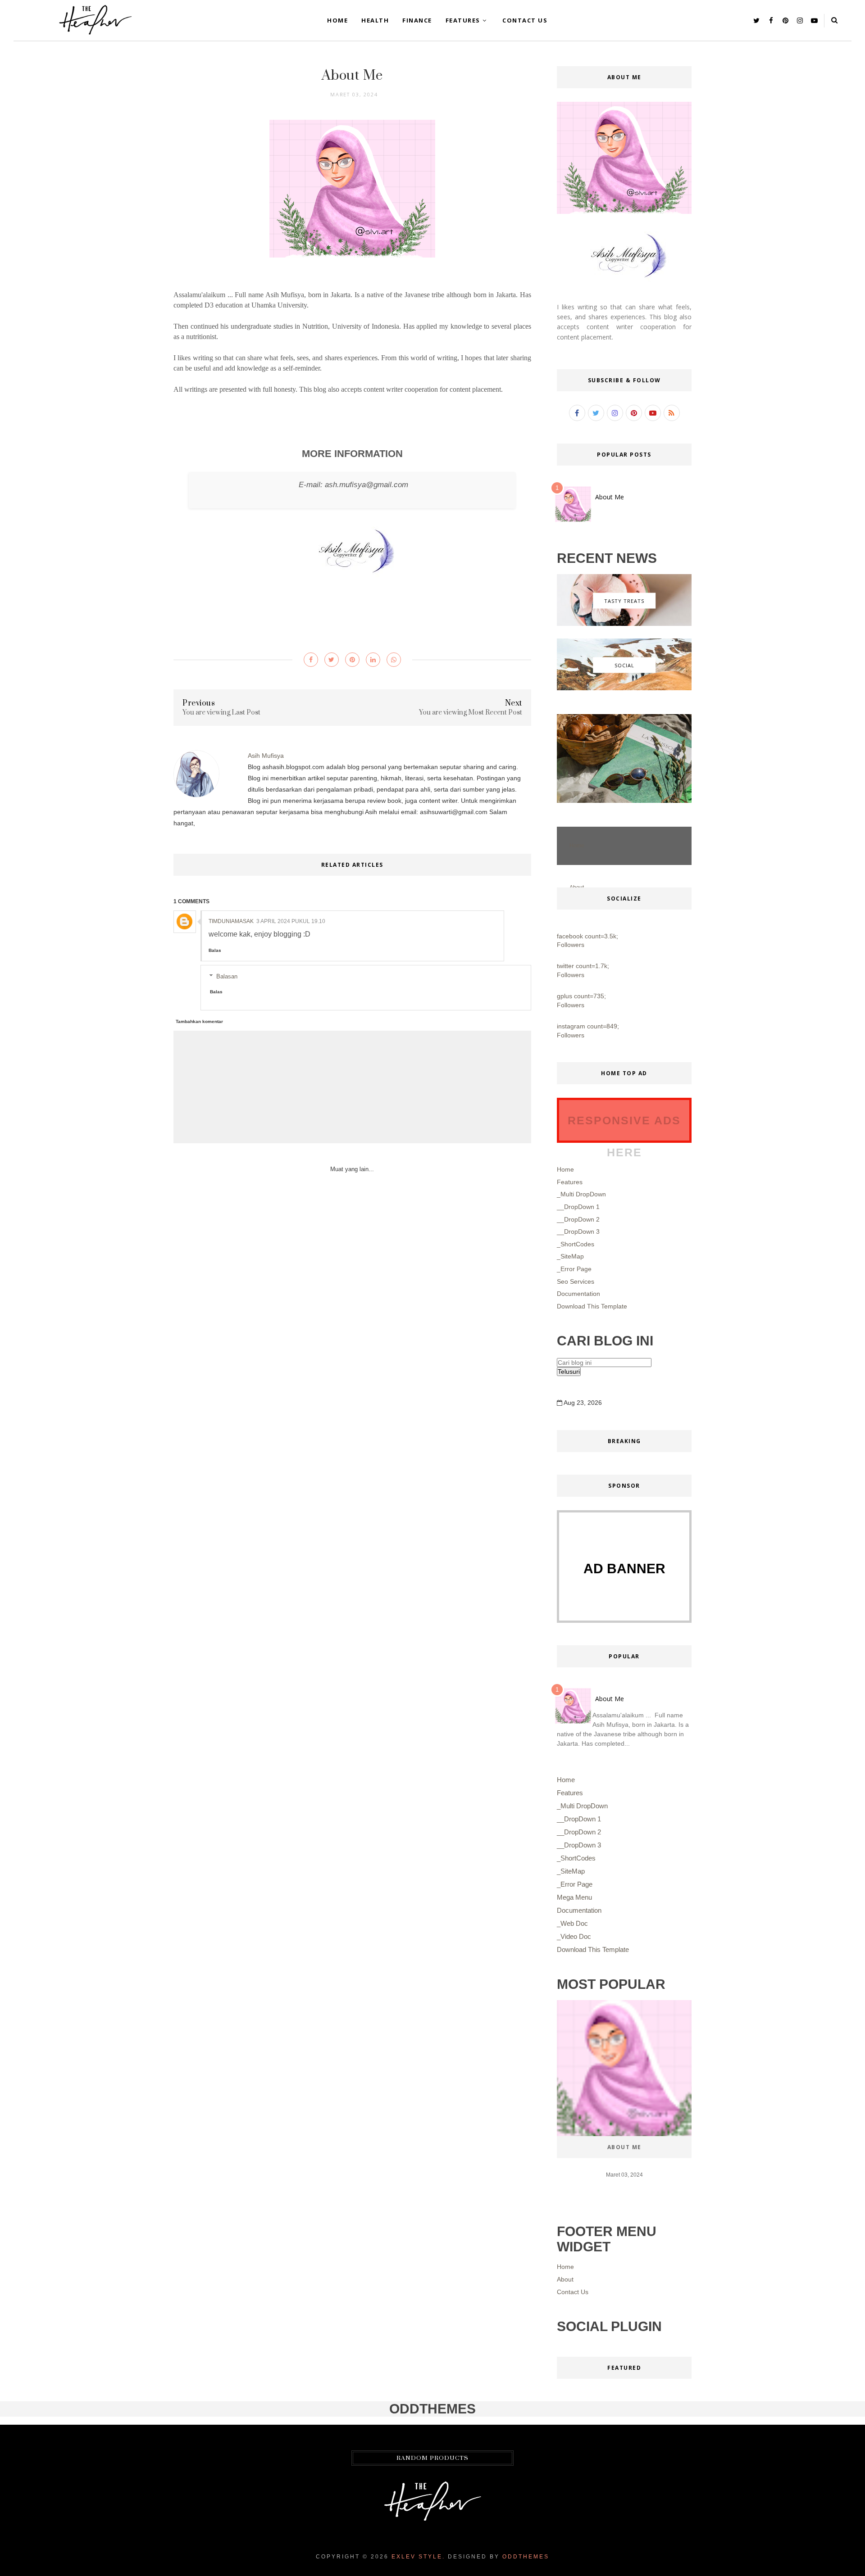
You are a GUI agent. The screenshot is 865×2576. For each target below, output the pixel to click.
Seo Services (576, 1281)
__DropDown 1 (578, 1207)
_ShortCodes (576, 1244)
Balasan (227, 976)
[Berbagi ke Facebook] (311, 660)
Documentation (578, 1294)
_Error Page (574, 1269)
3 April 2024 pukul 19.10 (291, 921)
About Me (610, 497)
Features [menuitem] (570, 1793)
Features (463, 20)
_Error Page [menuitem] (575, 1884)
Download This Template (592, 1306)
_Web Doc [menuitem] (572, 1923)
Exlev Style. (418, 2557)
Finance (417, 20)
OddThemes (526, 2557)
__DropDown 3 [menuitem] (579, 1845)
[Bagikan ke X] (332, 660)
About (565, 2279)
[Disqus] (352, 1330)
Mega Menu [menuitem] (574, 1897)
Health (375, 20)
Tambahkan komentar (199, 1021)
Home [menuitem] (566, 1780)
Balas (215, 950)
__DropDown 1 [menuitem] (579, 1819)
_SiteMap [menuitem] (571, 1871)
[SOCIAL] (624, 688)
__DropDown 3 (578, 1231)
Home (337, 20)
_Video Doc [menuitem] (574, 1936)
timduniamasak (231, 921)
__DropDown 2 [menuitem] (579, 1832)
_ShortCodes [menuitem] (576, 1858)
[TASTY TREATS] (624, 624)
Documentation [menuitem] (579, 1910)
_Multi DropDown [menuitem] (582, 1806)
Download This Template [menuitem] (593, 1949)
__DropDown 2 (578, 1219)
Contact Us (525, 20)
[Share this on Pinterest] (352, 660)
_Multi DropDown (581, 1194)
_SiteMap (570, 1256)
